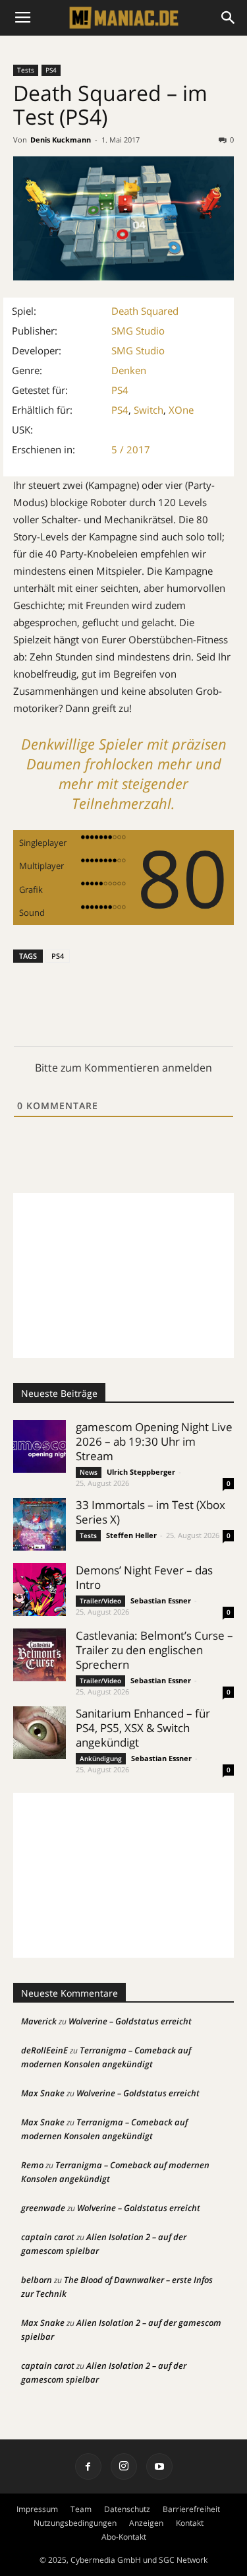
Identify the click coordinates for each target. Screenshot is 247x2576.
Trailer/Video (100, 1601)
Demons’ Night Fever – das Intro (144, 1577)
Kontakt (190, 2523)
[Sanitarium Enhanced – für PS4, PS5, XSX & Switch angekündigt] (40, 1733)
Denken (129, 370)
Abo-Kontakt (124, 2537)
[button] (229, 18)
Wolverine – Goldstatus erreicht (130, 2021)
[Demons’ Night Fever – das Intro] (40, 1590)
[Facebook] (88, 2466)
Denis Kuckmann (61, 140)
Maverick (39, 2021)
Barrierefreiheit (191, 2509)
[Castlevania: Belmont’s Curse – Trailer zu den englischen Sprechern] (40, 1655)
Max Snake (43, 2093)
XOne (181, 410)
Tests (26, 70)
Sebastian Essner (161, 1600)
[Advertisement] (123, 1275)
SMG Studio (138, 331)
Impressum (37, 2509)
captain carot (48, 2237)
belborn (37, 2280)
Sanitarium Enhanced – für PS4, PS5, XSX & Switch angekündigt (143, 1728)
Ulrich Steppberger (141, 1472)
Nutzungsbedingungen (75, 2523)
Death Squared (145, 311)
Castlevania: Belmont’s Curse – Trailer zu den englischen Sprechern (154, 1650)
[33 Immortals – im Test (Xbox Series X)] (40, 1524)
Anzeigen (146, 2523)
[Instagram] (124, 2466)
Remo (32, 2165)
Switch (149, 410)
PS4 (51, 70)
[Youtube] (159, 2466)
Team (81, 2509)
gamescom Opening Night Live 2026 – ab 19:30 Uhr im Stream (154, 1441)
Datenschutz (127, 2509)
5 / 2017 (131, 449)
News (89, 1472)
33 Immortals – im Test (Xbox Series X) (151, 1512)
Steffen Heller (131, 1535)
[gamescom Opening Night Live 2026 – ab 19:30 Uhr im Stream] (40, 1446)
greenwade (43, 2208)
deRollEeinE (44, 2050)
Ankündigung (101, 1758)
